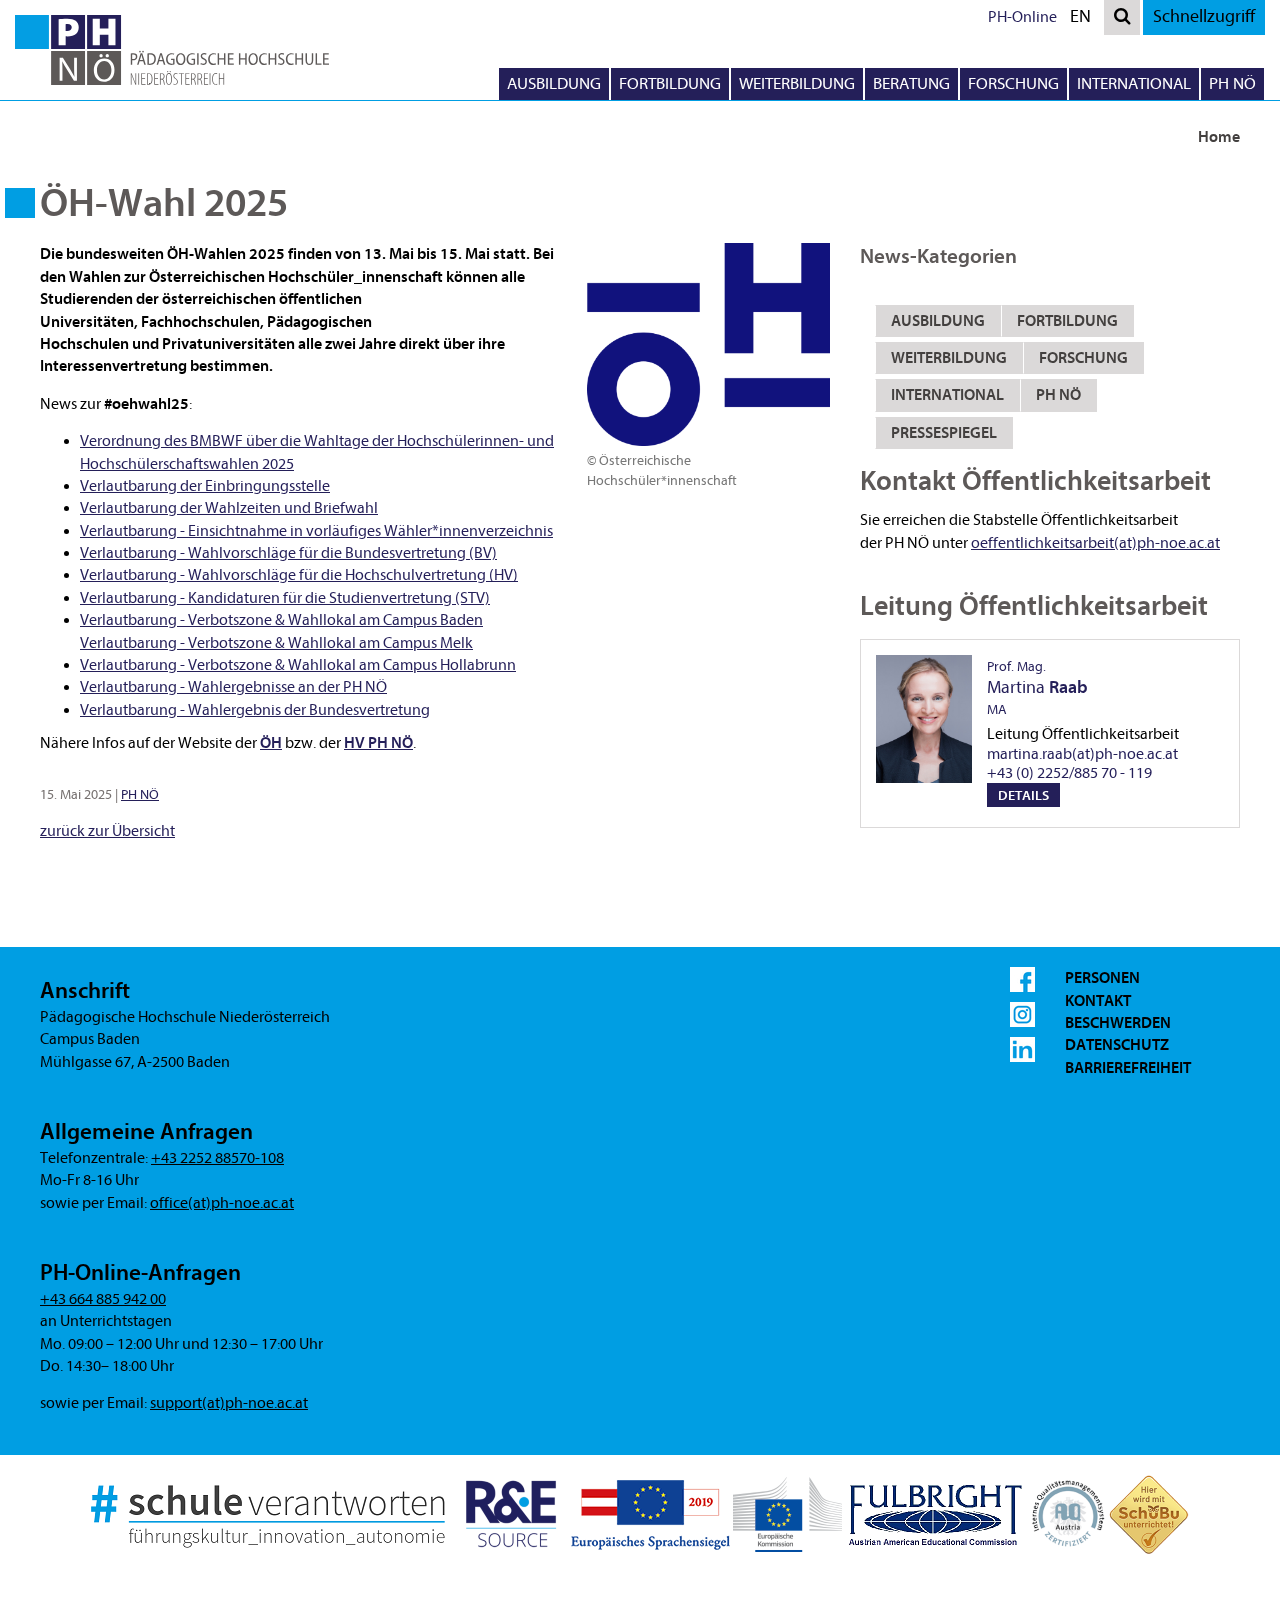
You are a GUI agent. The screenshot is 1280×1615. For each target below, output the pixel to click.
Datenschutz (1117, 1045)
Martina (1037, 688)
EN (1085, 20)
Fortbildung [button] (670, 83)
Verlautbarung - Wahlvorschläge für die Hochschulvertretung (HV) (299, 575)
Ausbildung (938, 321)
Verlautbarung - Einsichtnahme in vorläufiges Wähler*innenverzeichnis (316, 531)
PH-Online (1022, 17)
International (947, 395)
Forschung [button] (1013, 83)
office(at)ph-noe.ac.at (222, 1203)
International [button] (1134, 83)
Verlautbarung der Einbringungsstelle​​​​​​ (205, 486)
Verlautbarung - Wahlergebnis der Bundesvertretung (255, 710)
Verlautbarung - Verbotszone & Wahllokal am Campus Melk (276, 643)
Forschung (1083, 358)
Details (1023, 795)
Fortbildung (1067, 321)
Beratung (911, 83)
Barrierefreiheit (1128, 1068)
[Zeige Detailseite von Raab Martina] (924, 719)
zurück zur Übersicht (107, 831)
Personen (1102, 978)
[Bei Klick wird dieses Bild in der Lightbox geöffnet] (708, 344)
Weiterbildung (949, 358)
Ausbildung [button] (554, 83)
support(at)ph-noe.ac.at (229, 1403)
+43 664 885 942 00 (103, 1299)
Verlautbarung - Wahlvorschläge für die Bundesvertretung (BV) (288, 553)
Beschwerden (1118, 1023)
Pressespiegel (944, 433)
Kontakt (1098, 1001)
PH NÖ (140, 794)
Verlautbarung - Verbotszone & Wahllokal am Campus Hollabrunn (298, 665)
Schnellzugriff (1204, 16)
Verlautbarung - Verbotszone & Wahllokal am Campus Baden (281, 620)
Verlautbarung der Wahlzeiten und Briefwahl (229, 508)
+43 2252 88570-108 (217, 1158)
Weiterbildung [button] (797, 83)
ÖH (271, 743)
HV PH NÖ (378, 743)
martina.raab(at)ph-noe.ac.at (1082, 754)
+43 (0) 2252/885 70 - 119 (1069, 773)
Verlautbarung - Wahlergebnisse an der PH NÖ (233, 687)
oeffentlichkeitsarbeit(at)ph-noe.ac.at (1095, 543)
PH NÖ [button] (1232, 83)
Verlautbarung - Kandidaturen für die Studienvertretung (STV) (285, 598)
